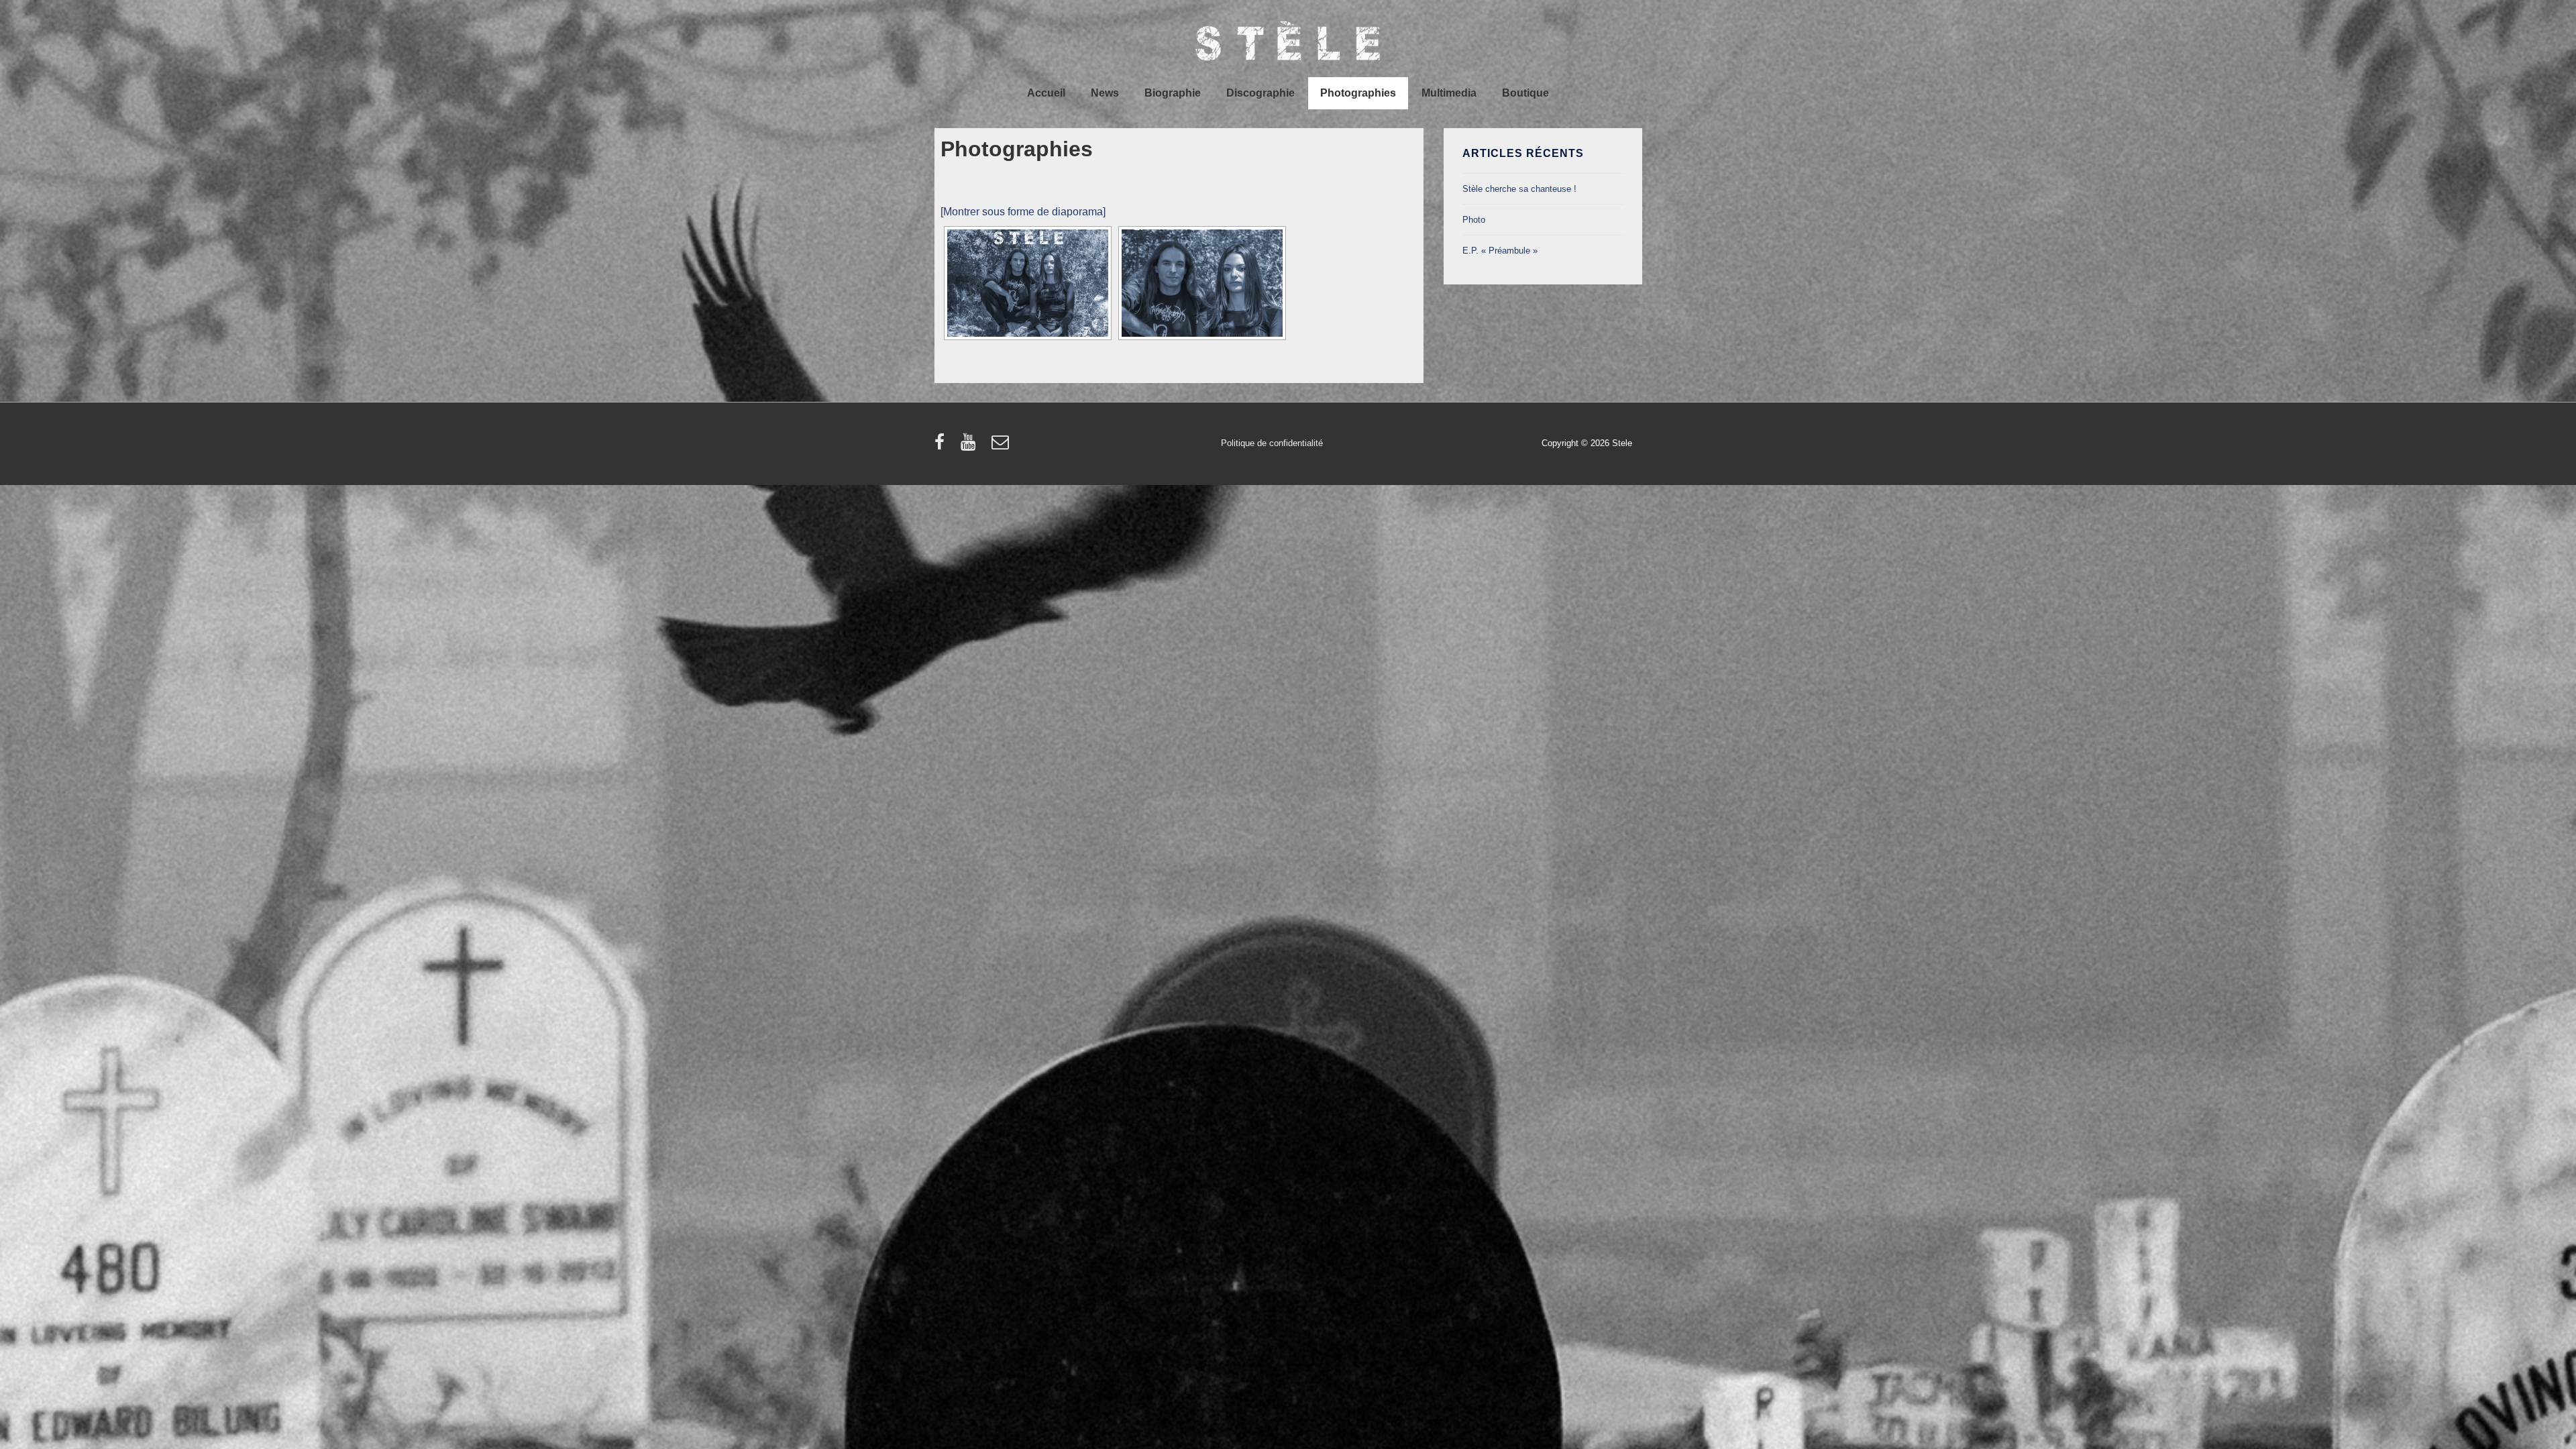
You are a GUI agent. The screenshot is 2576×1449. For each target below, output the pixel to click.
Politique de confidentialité (1272, 443)
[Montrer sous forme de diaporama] (1023, 212)
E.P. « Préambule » (1500, 251)
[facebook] (943, 446)
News (1105, 93)
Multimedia (1449, 93)
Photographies (1358, 93)
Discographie (1260, 93)
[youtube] (971, 446)
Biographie (1173, 93)
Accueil (1046, 93)
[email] (1002, 446)
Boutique (1525, 93)
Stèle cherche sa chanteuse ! (1519, 189)
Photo (1474, 220)
